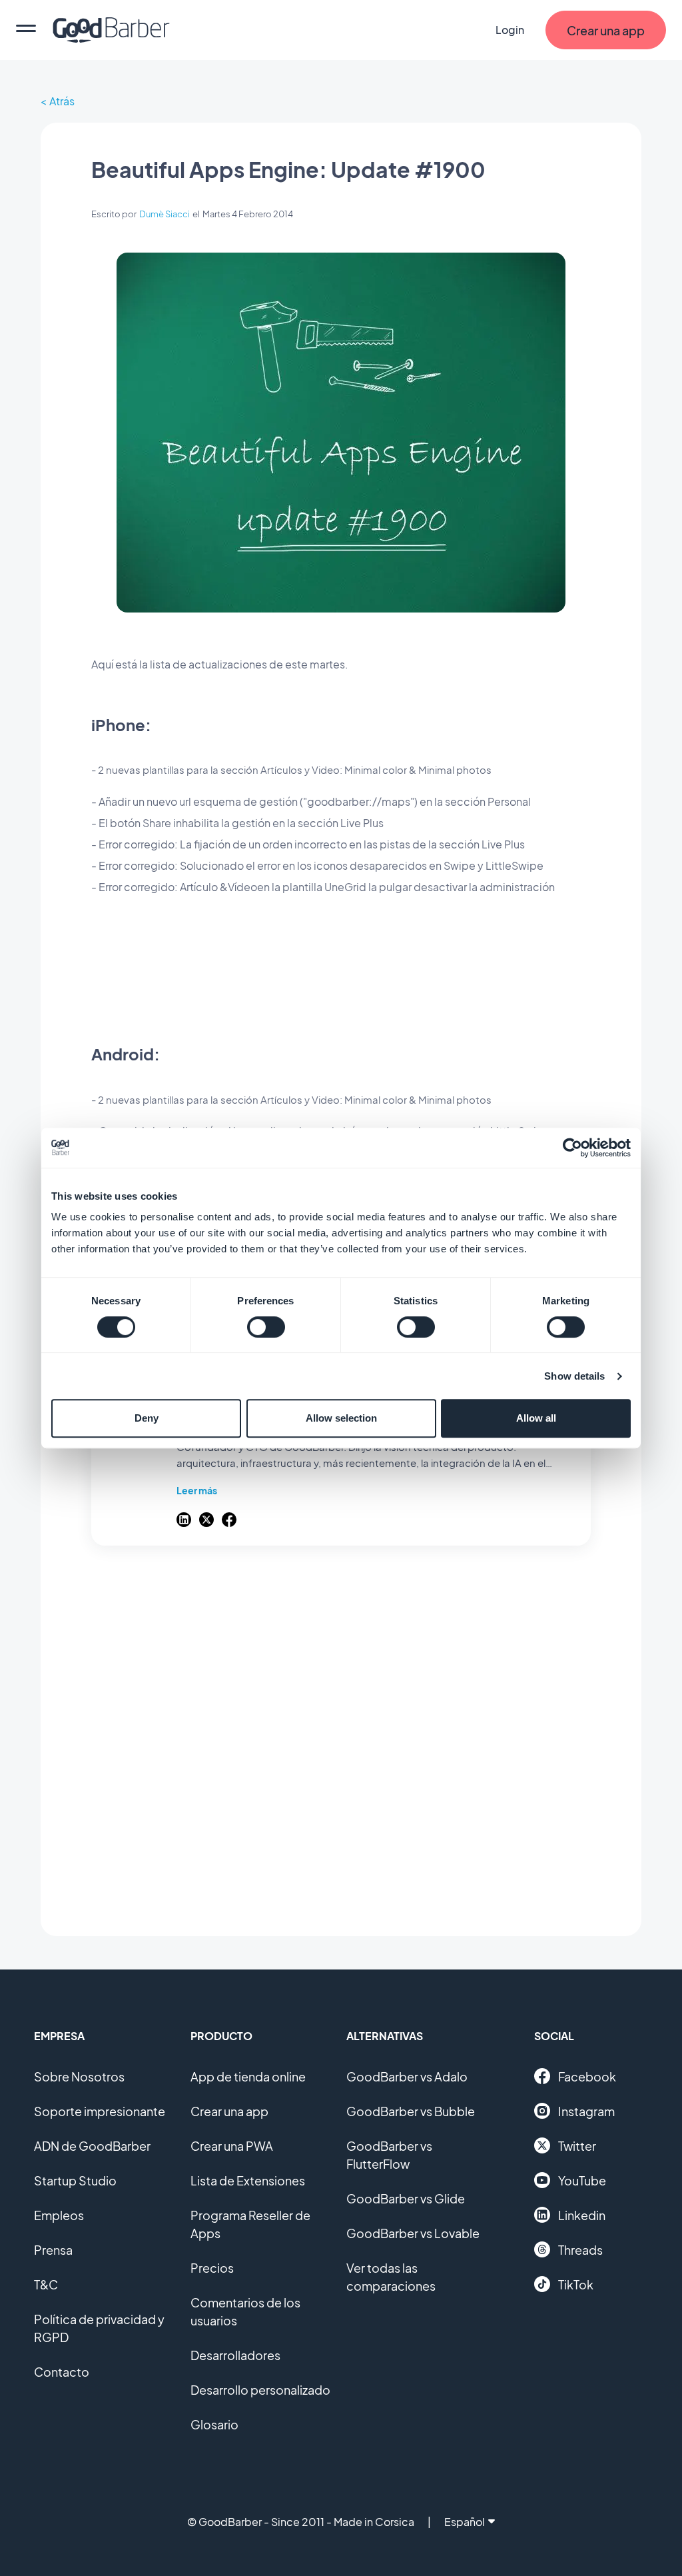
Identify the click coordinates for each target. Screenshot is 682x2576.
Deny (147, 1418)
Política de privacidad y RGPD (99, 2328)
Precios (212, 2268)
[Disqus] (341, 1734)
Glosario (214, 2424)
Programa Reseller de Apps (250, 2224)
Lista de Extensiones (248, 2180)
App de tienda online (248, 2076)
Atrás (62, 101)
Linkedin (582, 2215)
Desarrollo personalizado (260, 2390)
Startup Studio (75, 2180)
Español (465, 2522)
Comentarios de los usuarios (245, 2311)
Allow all (536, 1418)
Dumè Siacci (165, 214)
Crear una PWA (232, 2146)
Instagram (586, 2111)
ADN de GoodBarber (92, 2146)
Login (510, 30)
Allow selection (341, 1418)
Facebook (587, 2076)
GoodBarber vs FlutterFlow (389, 2155)
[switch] (266, 1327)
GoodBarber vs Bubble (411, 2111)
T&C (46, 2284)
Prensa (53, 2250)
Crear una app (229, 2111)
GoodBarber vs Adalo (407, 2076)
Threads (580, 2250)
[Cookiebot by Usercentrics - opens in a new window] (572, 1148)
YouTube (582, 2180)
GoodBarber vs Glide (406, 2198)
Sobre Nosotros (79, 2076)
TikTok (576, 2284)
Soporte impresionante (100, 2111)
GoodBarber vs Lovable (413, 2233)
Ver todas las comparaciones (391, 2277)
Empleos (59, 2215)
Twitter (577, 2146)
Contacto (62, 2372)
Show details (574, 1376)
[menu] (26, 30)
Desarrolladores (235, 2355)
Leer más (197, 1490)
